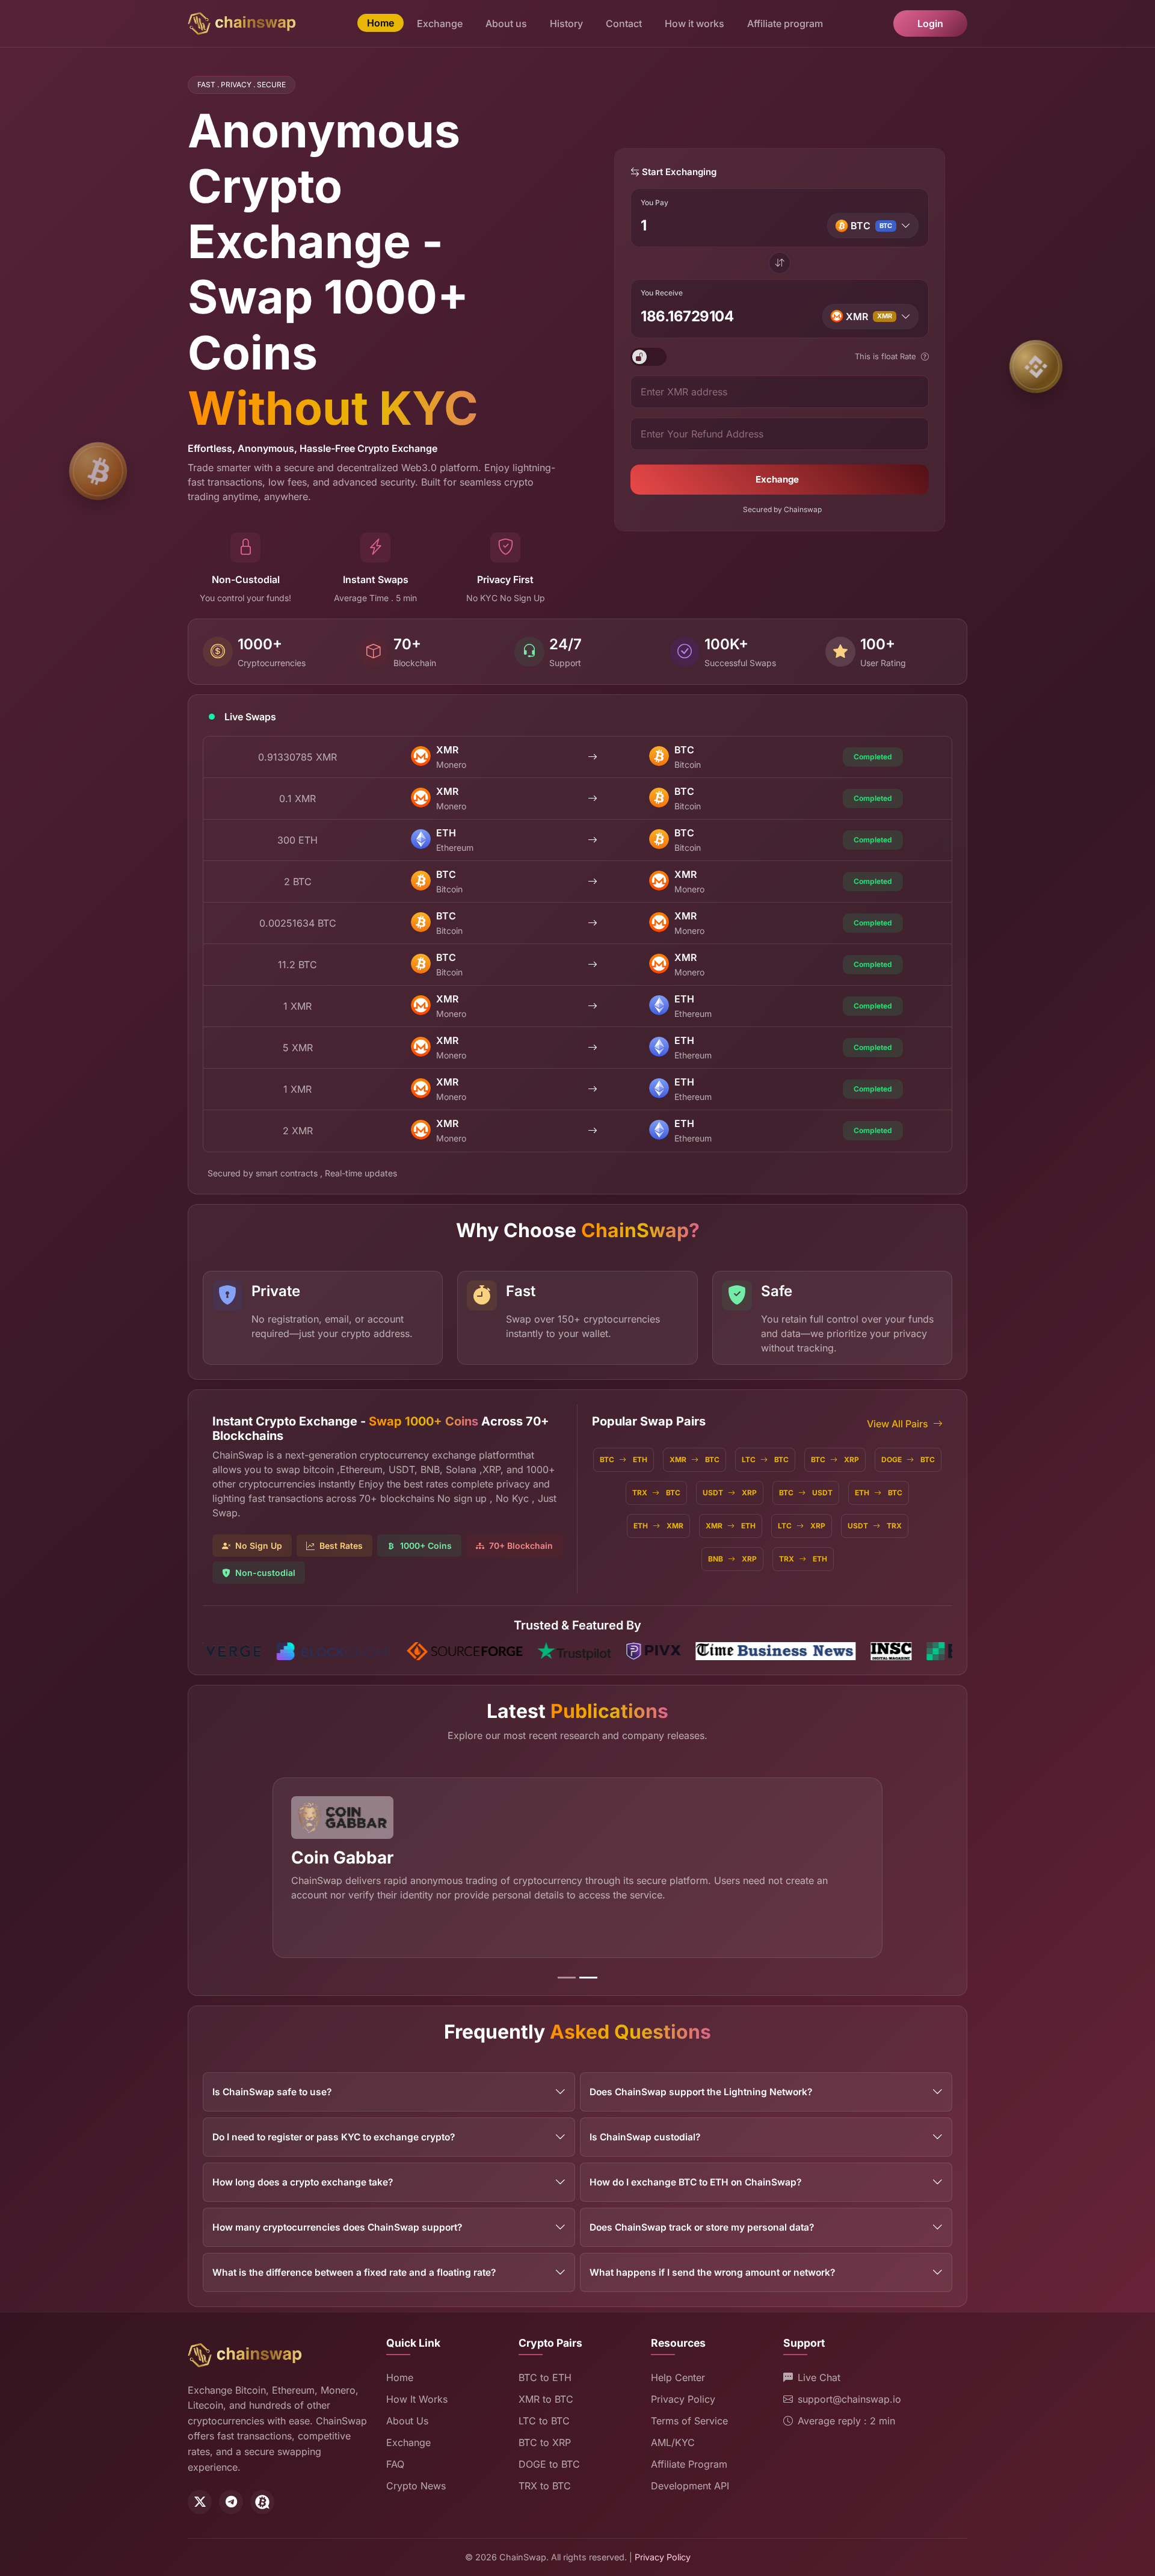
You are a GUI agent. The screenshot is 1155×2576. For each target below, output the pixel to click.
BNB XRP (732, 1559)
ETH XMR (658, 1526)
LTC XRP (802, 1526)
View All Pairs (898, 1424)
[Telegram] (231, 2502)
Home (380, 23)
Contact (624, 23)
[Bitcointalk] (262, 2502)
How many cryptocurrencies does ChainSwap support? (337, 2227)
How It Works (417, 2399)
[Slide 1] (567, 1978)
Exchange (440, 23)
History (566, 23)
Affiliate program (785, 23)
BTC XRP (835, 1459)
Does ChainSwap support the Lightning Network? (701, 2092)
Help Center (678, 2377)
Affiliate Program (689, 2464)
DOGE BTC (908, 1459)
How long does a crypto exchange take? (303, 2182)
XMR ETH (731, 1526)
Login (930, 23)
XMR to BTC (546, 2399)
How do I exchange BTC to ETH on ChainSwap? (695, 2182)
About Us (407, 2421)
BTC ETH (624, 1459)
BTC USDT (806, 1493)
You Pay (654, 203)
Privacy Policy (683, 2399)
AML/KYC (673, 2442)
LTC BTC (765, 1459)
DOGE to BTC (549, 2464)
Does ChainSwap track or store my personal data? (702, 2227)
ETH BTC (879, 1493)
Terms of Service (689, 2421)
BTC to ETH (545, 2377)
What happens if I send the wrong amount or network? (712, 2272)
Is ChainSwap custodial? (645, 2137)
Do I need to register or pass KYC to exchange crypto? (334, 2137)
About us (506, 23)
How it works (695, 23)
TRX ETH (803, 1559)
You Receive (662, 293)
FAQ (395, 2464)
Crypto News (416, 2486)
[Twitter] (200, 2502)
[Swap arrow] (780, 264)
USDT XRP (730, 1493)
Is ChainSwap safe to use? (272, 2092)
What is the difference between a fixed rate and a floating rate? (354, 2272)
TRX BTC (656, 1493)
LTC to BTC (544, 2421)
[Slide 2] (588, 1978)
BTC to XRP (545, 2442)
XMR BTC (695, 1459)
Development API (690, 2486)
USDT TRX (875, 1526)
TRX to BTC (545, 2486)
